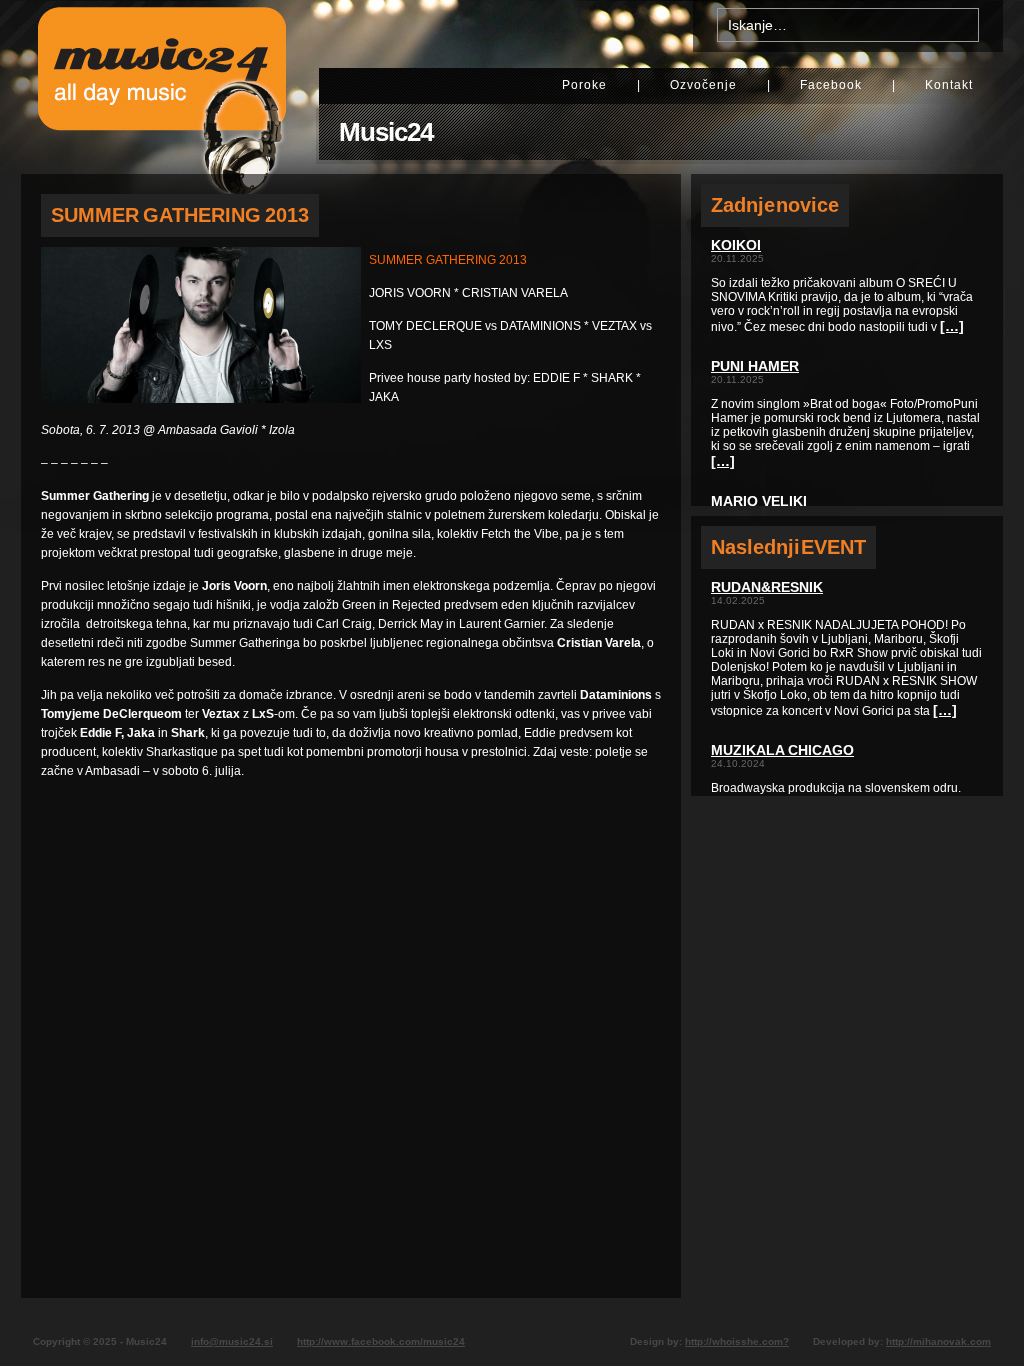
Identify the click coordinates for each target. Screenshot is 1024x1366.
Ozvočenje (703, 85)
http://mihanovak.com (938, 1341)
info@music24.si (232, 1341)
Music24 (386, 132)
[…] (952, 326)
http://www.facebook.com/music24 (381, 1341)
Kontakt (949, 85)
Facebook (831, 85)
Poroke (584, 85)
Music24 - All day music (162, 87)
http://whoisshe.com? (737, 1341)
